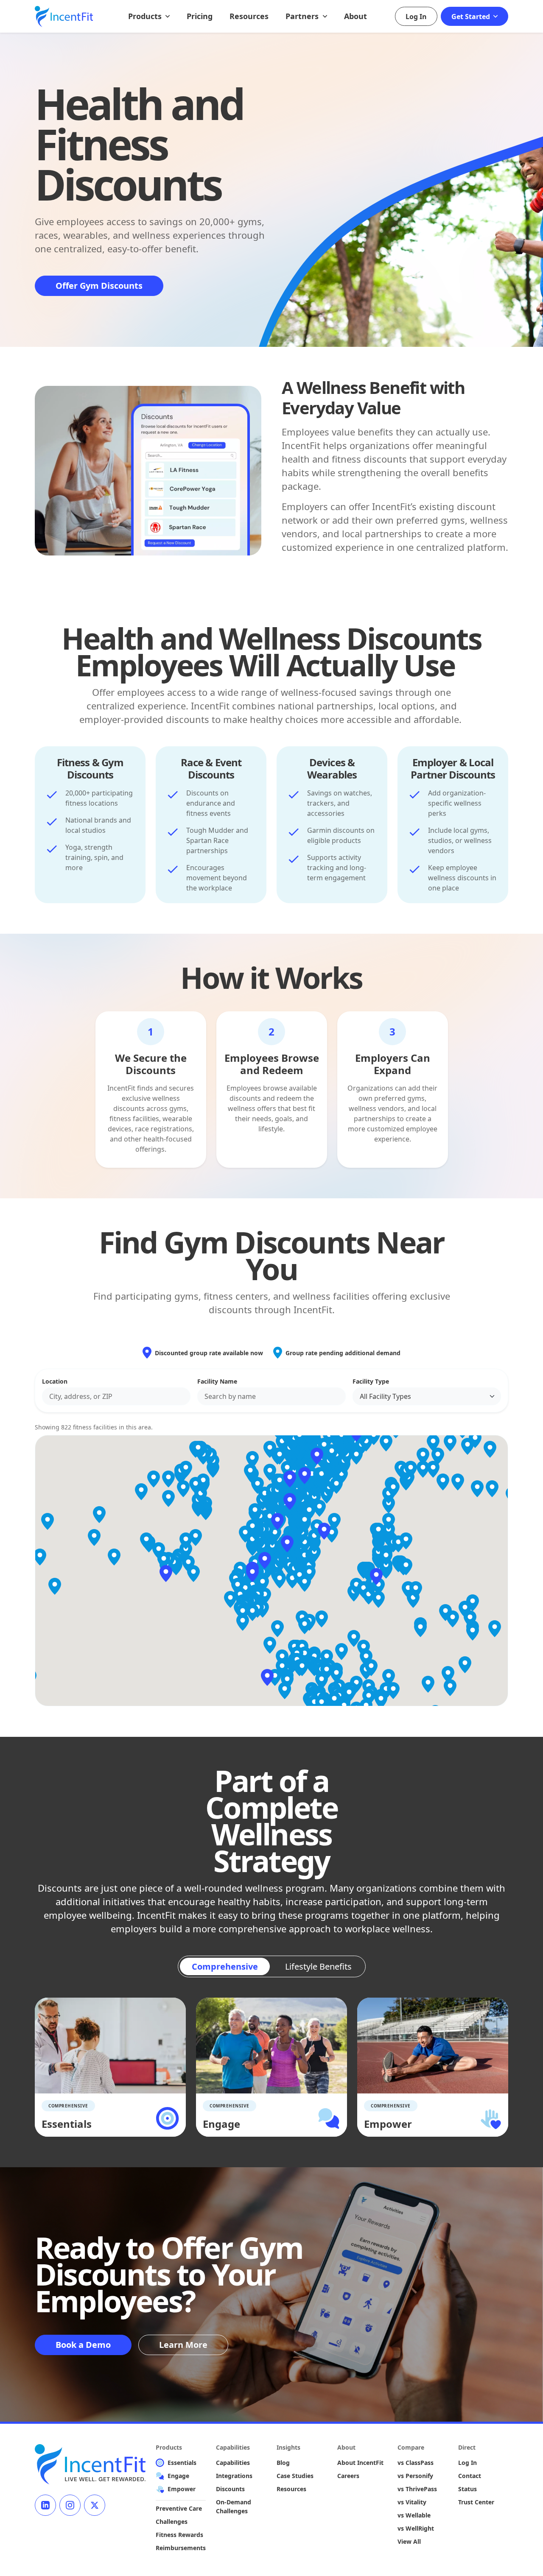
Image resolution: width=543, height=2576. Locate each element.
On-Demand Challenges (234, 2506)
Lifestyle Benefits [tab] (318, 1966)
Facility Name (217, 1381)
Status (467, 2489)
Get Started (472, 17)
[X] (95, 2505)
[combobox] (116, 1396)
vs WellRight (416, 2528)
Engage (178, 2476)
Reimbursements (181, 2548)
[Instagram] (70, 2505)
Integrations (234, 2476)
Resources (249, 16)
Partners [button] (303, 16)
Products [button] (146, 16)
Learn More (183, 2345)
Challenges (172, 2522)
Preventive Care (179, 2508)
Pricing (200, 16)
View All (409, 2541)
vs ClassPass (416, 2463)
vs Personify (415, 2476)
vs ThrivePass (417, 2489)
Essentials (182, 2463)
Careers (348, 2476)
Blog (283, 2463)
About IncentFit (360, 2463)
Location (55, 1381)
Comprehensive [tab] (225, 1966)
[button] (265, 1560)
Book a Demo (83, 2345)
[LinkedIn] (45, 2505)
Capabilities (233, 2463)
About (355, 16)
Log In (416, 17)
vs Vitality (412, 2502)
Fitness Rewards (179, 2535)
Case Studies (295, 2476)
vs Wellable (414, 2515)
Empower (182, 2489)
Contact (470, 2476)
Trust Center (476, 2502)
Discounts (230, 2489)
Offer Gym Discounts (99, 286)
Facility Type (371, 1381)
